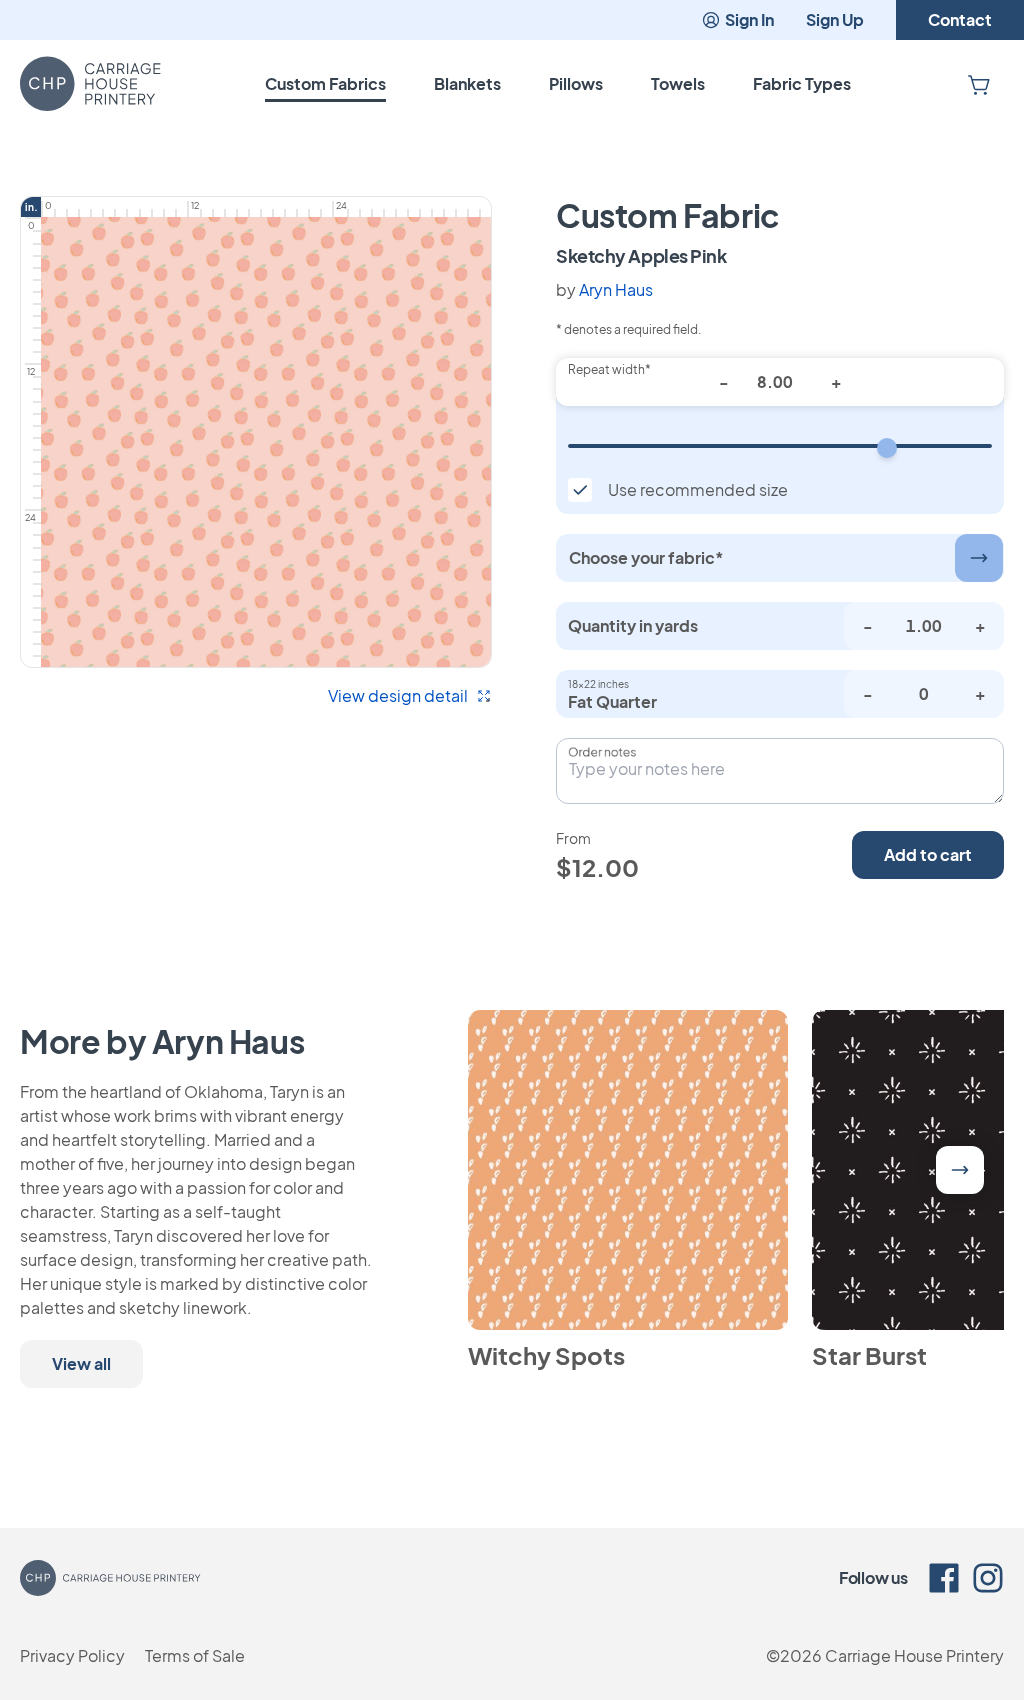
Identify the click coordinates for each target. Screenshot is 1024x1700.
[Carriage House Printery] (90, 84)
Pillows (576, 83)
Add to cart (928, 854)
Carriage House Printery (914, 1655)
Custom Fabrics (325, 83)
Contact (960, 19)
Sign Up (835, 19)
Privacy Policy (72, 1655)
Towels (678, 83)
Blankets (467, 83)
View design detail (398, 695)
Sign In (749, 19)
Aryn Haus (616, 289)
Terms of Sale (195, 1655)
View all (81, 1363)
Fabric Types (802, 83)
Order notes (602, 752)
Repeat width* (609, 369)
